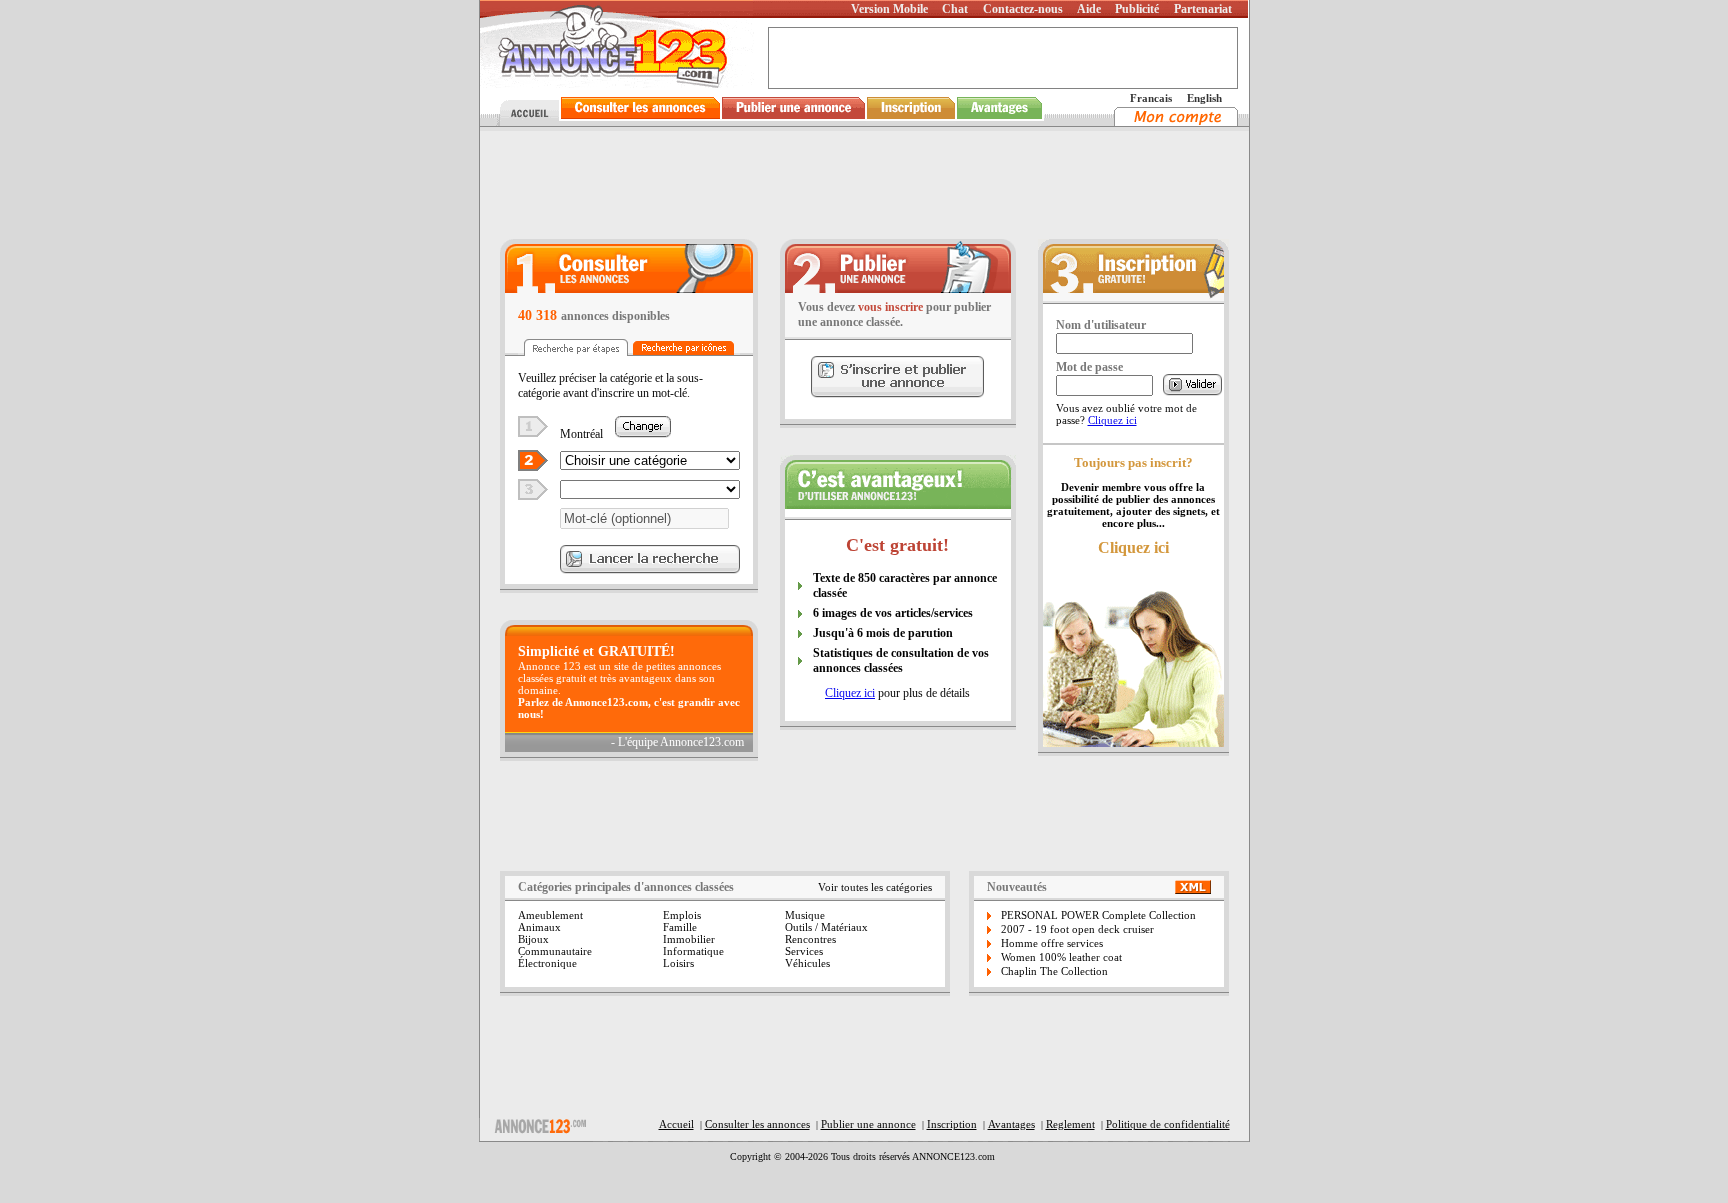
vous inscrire (890, 307)
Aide (1089, 9)
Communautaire (555, 951)
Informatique (693, 951)
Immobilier (689, 939)
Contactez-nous (1023, 9)
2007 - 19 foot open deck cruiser (1077, 929)
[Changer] (643, 432)
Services (804, 951)
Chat (955, 9)
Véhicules (807, 963)
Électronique (547, 963)
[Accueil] (527, 120)
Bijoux (533, 939)
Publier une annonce (868, 1124)
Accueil (676, 1124)
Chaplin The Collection (1054, 971)
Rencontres (810, 939)
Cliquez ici (850, 693)
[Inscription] (911, 120)
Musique (805, 915)
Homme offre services (1052, 943)
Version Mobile (889, 9)
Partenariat (1203, 9)
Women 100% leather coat (1061, 957)
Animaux (539, 927)
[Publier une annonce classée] (793, 120)
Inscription (952, 1124)
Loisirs (678, 963)
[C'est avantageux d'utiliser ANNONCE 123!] (898, 503)
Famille (680, 927)
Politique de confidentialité (1168, 1124)
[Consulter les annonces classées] (640, 120)
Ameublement (550, 915)
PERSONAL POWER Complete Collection (1098, 915)
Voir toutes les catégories (875, 887)
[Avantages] (1000, 120)
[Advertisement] (864, 184)
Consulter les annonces (757, 1124)
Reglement (1070, 1124)
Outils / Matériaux (826, 927)
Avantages (1011, 1124)
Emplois (682, 915)
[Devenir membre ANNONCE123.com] (1133, 295)
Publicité (1137, 9)
